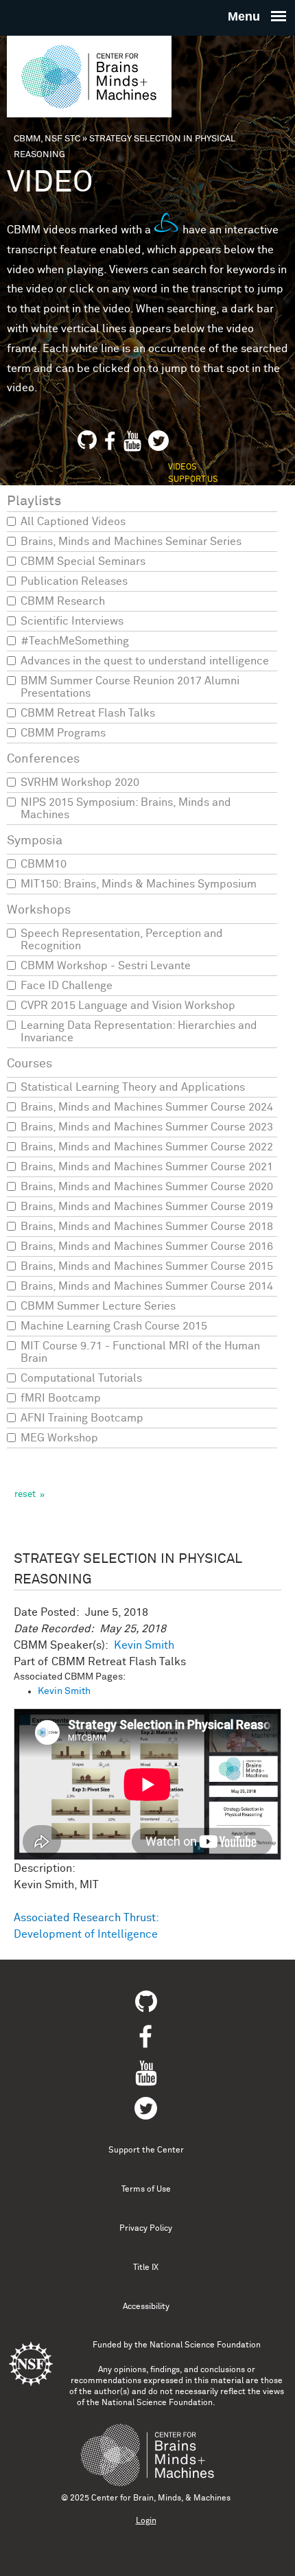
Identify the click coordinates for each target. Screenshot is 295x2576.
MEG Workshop (59, 1438)
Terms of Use (146, 2190)
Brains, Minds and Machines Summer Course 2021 (147, 1167)
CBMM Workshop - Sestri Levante (106, 966)
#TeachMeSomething (75, 641)
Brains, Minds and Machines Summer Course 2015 (147, 1266)
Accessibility (146, 2307)
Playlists (34, 501)
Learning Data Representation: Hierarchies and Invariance (139, 1032)
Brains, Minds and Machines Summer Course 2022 (147, 1147)
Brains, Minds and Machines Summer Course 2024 (147, 1107)
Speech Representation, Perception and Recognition (122, 940)
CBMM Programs (63, 733)
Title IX (146, 2268)
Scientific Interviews (72, 621)
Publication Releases (74, 581)
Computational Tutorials (81, 1378)
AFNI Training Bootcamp (82, 1418)
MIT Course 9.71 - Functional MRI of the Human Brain (140, 1352)
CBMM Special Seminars (83, 561)
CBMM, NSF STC (47, 139)
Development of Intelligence (86, 1934)
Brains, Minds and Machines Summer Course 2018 (147, 1227)
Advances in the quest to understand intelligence (145, 661)
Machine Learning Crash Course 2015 (114, 1326)
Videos (182, 467)
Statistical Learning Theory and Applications (133, 1087)
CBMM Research (63, 601)
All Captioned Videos (73, 522)
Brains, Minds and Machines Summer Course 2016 (147, 1246)
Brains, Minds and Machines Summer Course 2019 (147, 1207)
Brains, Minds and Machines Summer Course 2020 (147, 1187)
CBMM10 (44, 864)
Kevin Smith (144, 1645)
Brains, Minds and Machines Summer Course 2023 (147, 1127)
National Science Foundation (205, 2345)
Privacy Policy (146, 2229)
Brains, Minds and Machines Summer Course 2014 (147, 1286)
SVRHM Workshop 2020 (80, 782)
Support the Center (146, 2150)
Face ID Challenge (67, 986)
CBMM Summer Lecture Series (98, 1306)
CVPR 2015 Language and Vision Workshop (128, 1006)
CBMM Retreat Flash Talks (88, 713)
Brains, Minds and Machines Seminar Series (131, 542)
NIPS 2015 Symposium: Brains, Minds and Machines (126, 809)
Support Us (193, 480)
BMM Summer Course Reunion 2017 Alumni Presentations (130, 687)
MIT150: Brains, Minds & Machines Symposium (139, 884)
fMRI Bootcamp (61, 1398)
